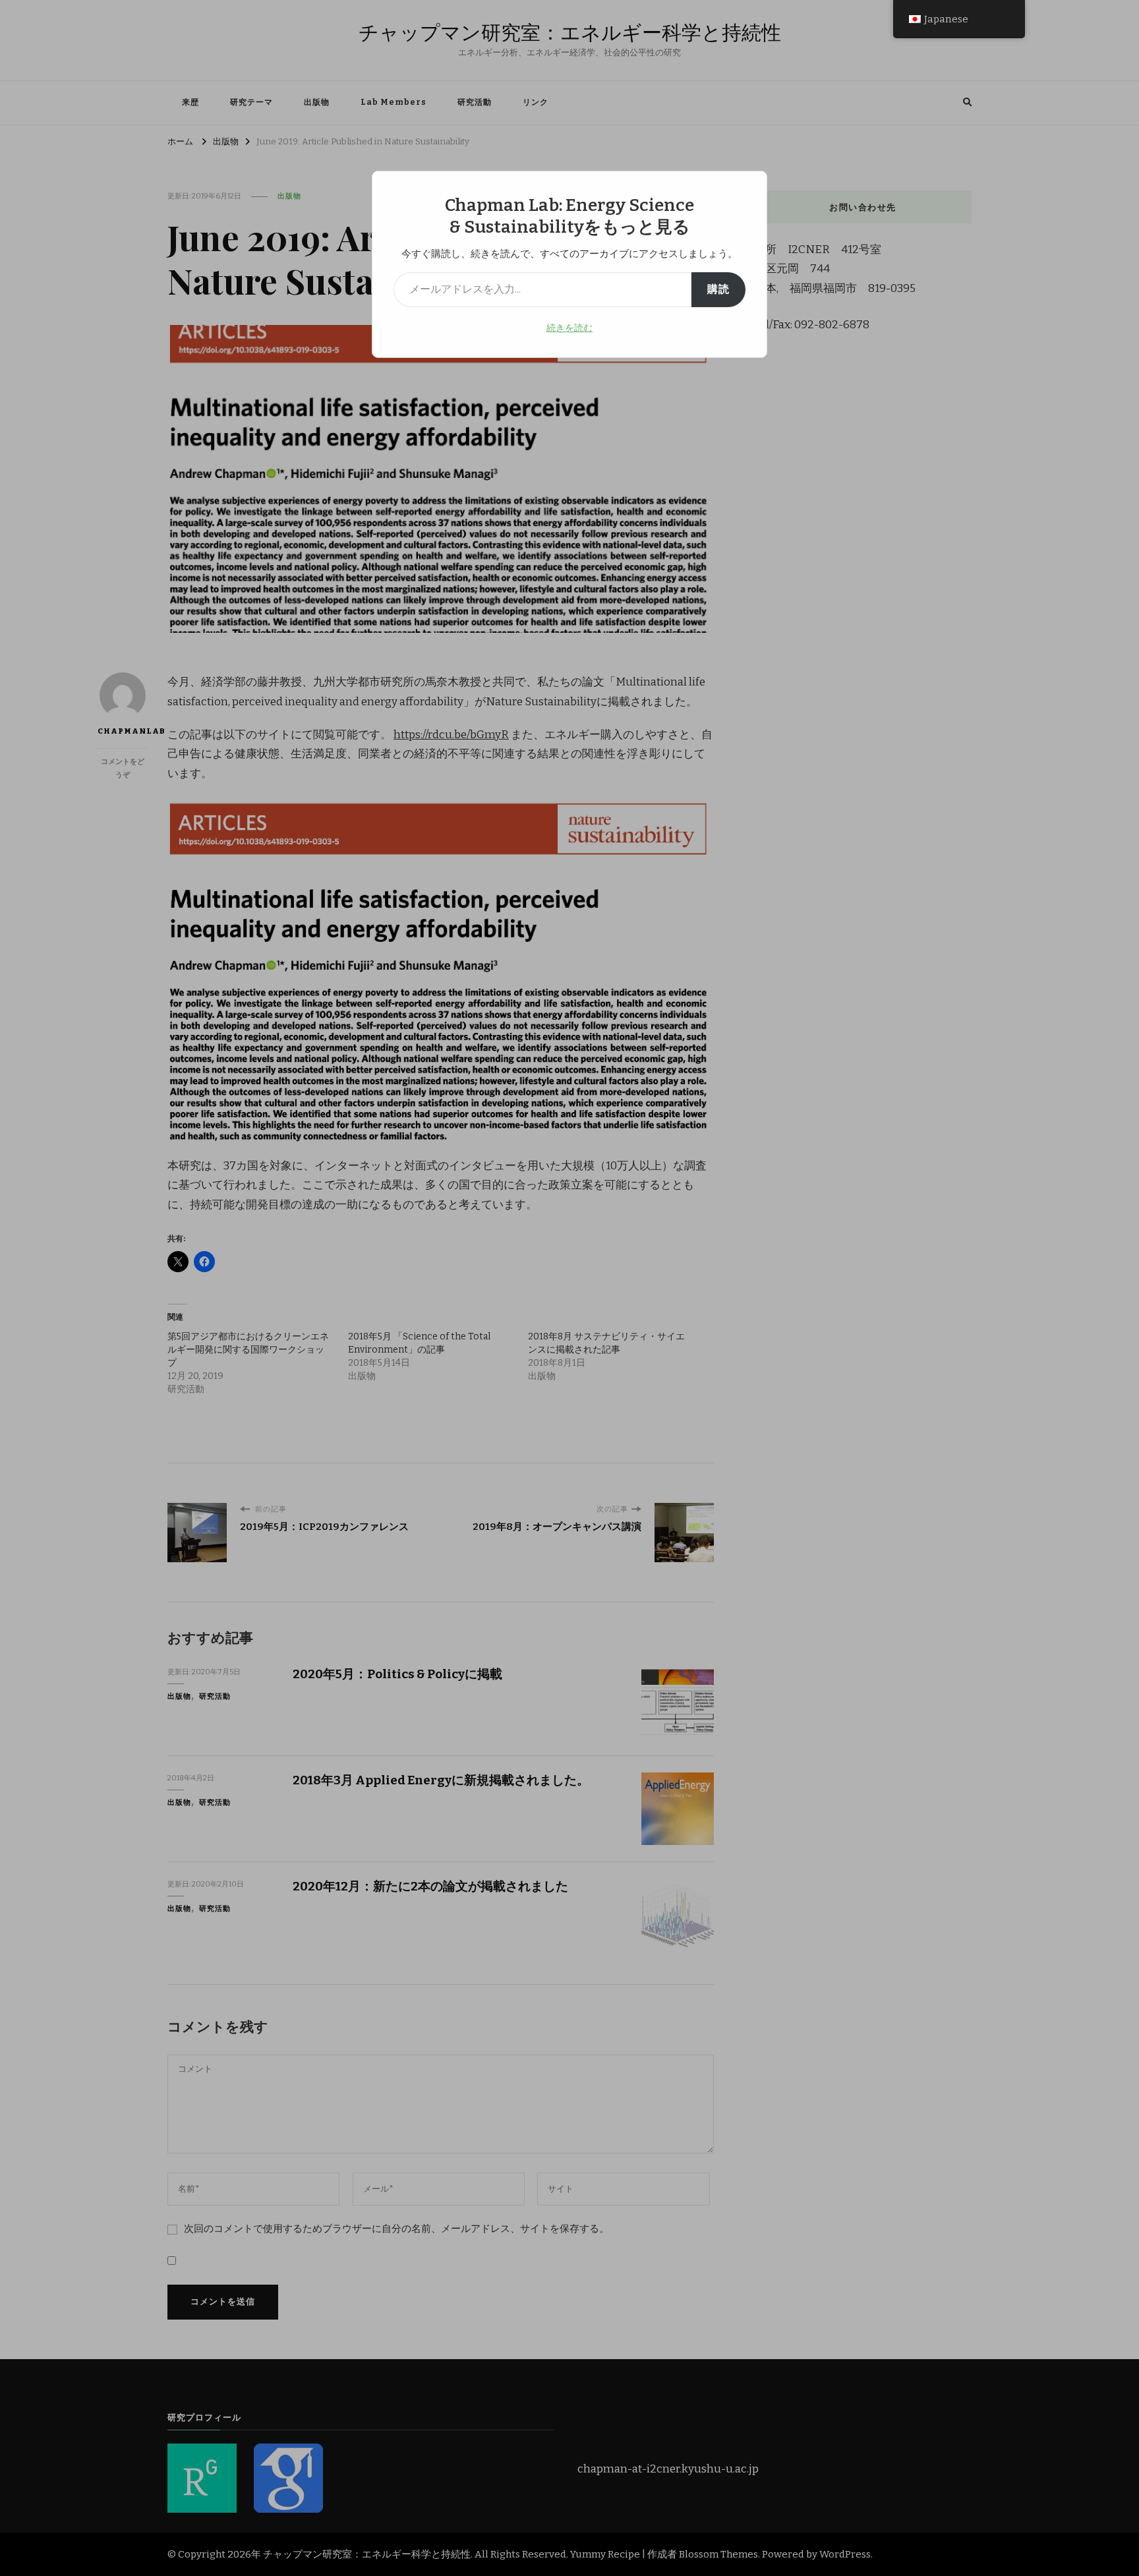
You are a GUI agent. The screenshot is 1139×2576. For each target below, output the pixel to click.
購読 (718, 289)
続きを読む (569, 328)
